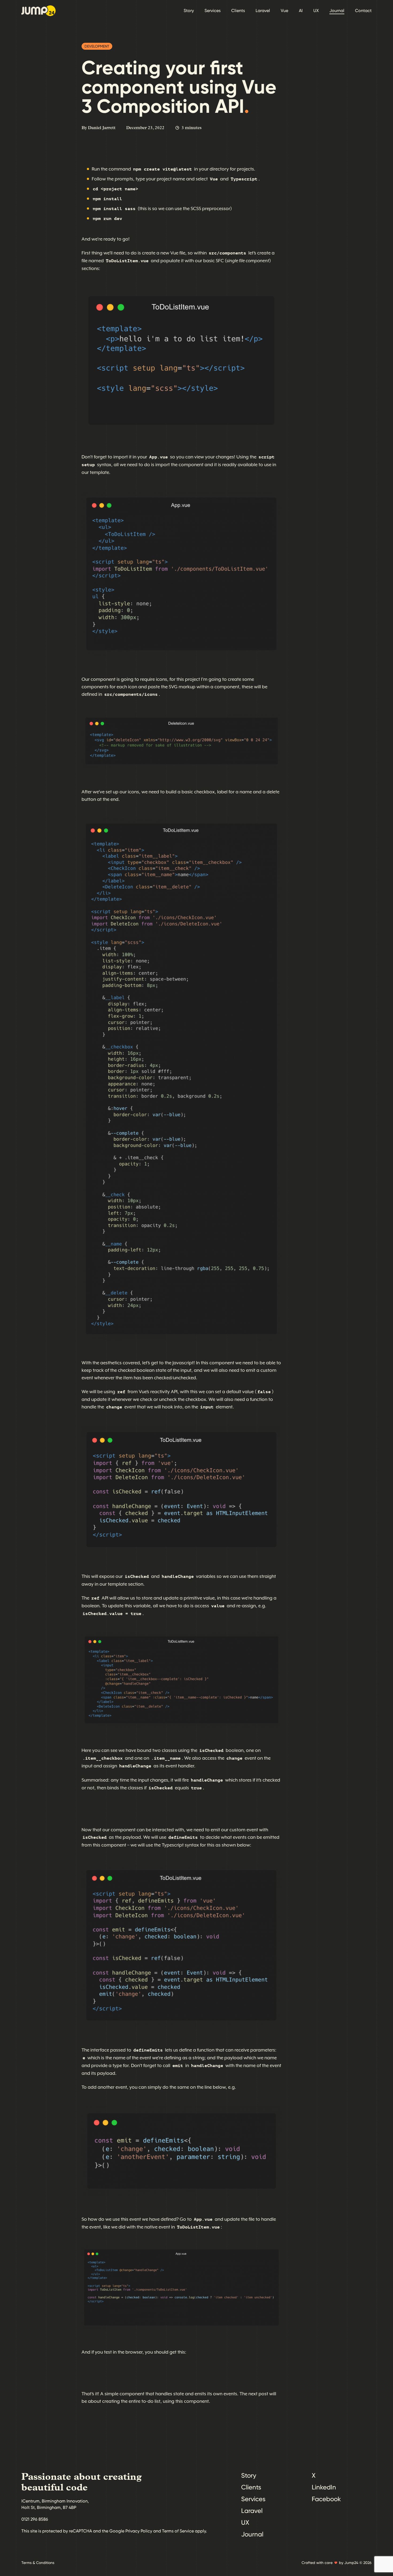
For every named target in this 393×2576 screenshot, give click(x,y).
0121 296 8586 (35, 2519)
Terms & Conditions (38, 2563)
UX (316, 11)
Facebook (326, 2499)
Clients (238, 11)
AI (301, 11)
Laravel (263, 11)
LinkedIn (324, 2487)
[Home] (38, 11)
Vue (284, 11)
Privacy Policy (139, 2531)
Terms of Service (178, 2531)
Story (189, 11)
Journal (337, 11)
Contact (363, 11)
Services (213, 11)
